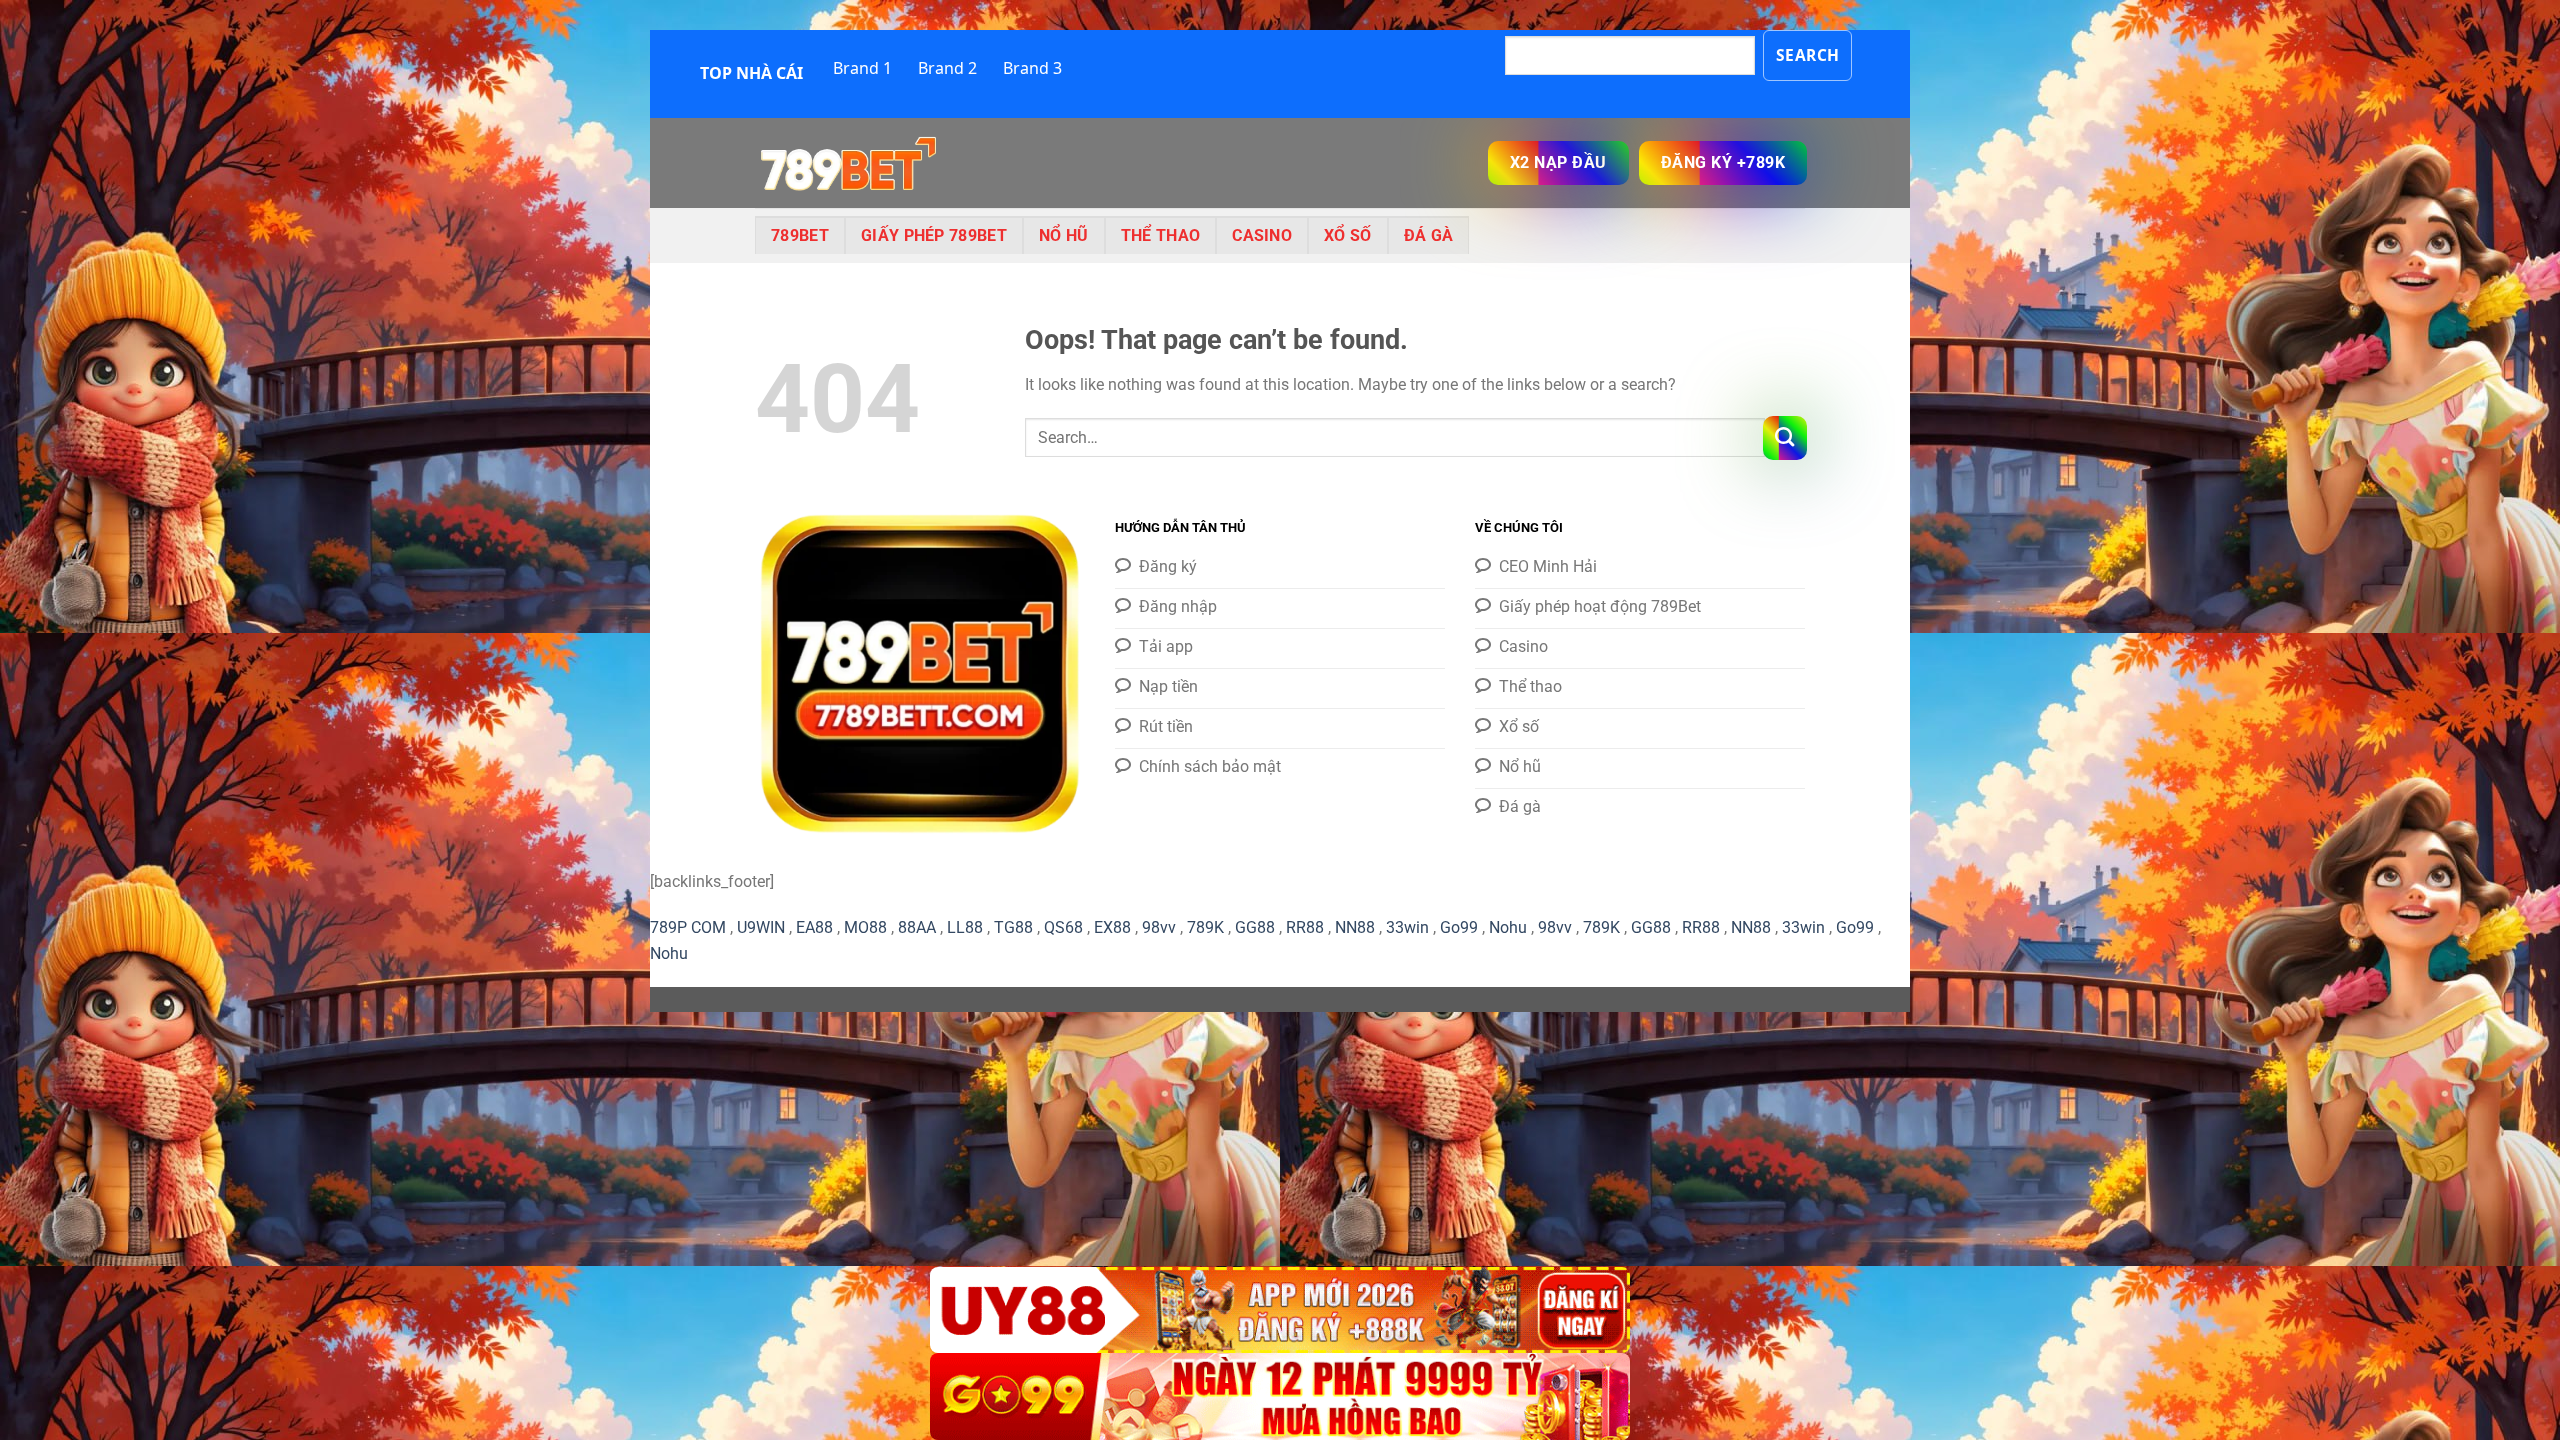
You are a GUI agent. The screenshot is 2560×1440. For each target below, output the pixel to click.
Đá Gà (1429, 235)
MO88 (865, 927)
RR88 (1305, 927)
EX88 (1112, 927)
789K (1205, 927)
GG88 (1255, 927)
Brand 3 (1032, 68)
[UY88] (1280, 1310)
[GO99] (1280, 1396)
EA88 (814, 927)
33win (1407, 927)
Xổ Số (1348, 235)
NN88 (1355, 927)
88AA (917, 927)
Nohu (1508, 927)
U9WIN (761, 927)
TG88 (1013, 927)
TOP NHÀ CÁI (751, 73)
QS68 (1063, 927)
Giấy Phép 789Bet (934, 235)
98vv (1159, 927)
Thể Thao (1161, 235)
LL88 (965, 927)
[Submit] (1785, 438)
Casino (1262, 235)
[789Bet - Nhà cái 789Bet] (855, 163)
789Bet (800, 235)
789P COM (688, 927)
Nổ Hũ (1064, 235)
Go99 (1459, 927)
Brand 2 (947, 68)
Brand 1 (862, 68)
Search (1808, 55)
